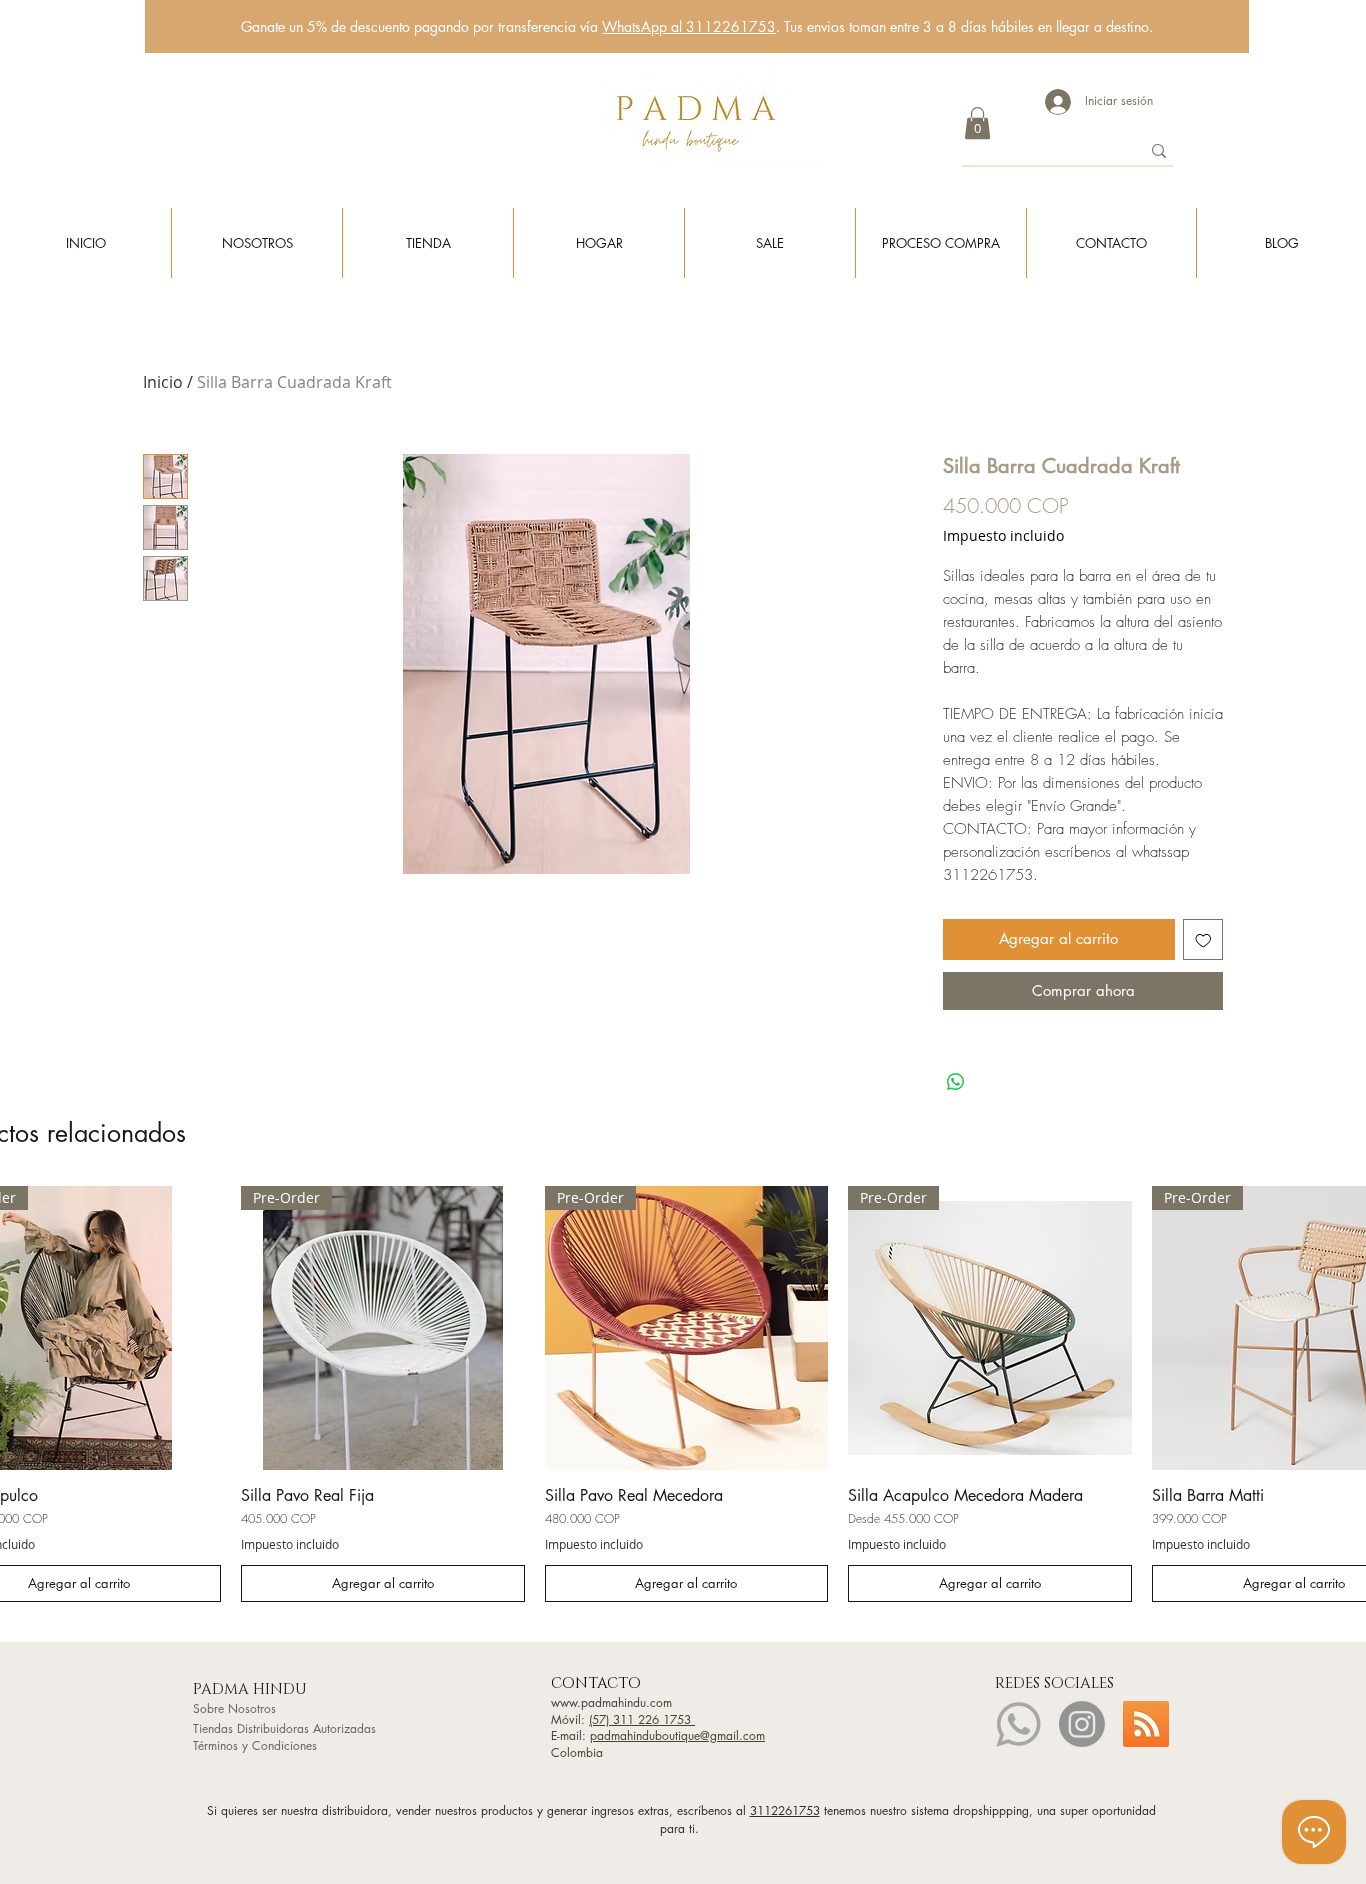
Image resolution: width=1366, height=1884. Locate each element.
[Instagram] (1082, 1724)
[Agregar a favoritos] (1203, 939)
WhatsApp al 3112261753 (689, 26)
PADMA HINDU (252, 1689)
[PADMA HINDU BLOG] (1146, 1724)
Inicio (163, 382)
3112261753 (785, 1810)
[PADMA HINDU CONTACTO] (1018, 1724)
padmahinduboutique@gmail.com (677, 1735)
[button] (977, 123)
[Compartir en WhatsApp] (956, 1082)
